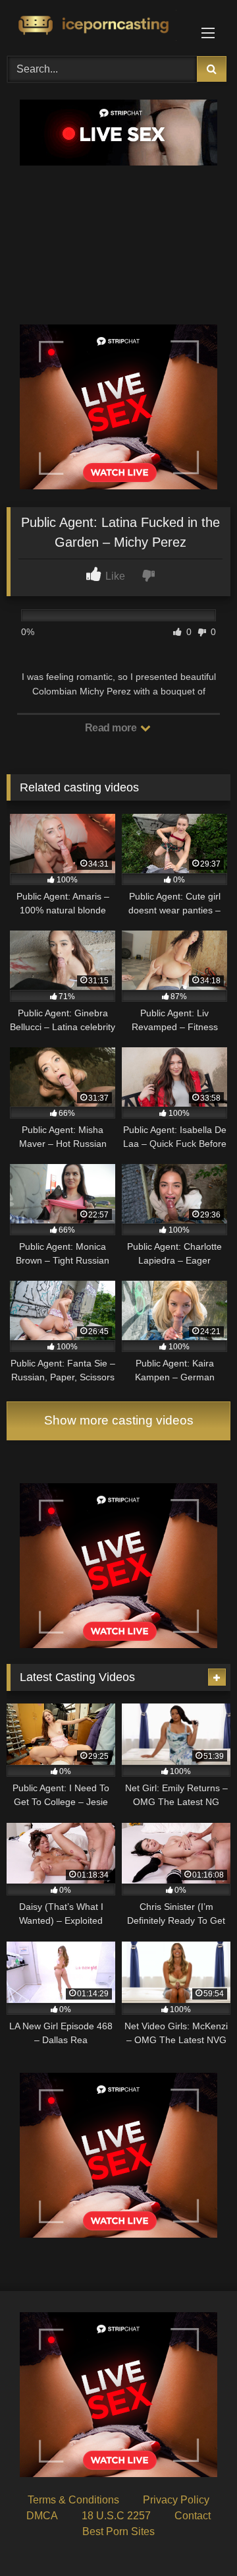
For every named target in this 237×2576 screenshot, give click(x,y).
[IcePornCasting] (97, 26)
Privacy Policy (176, 2500)
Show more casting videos (119, 1420)
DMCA (42, 2516)
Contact (193, 2516)
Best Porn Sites (118, 2531)
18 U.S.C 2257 (116, 2516)
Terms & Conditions (73, 2500)
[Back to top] (196, 2537)
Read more (112, 728)
